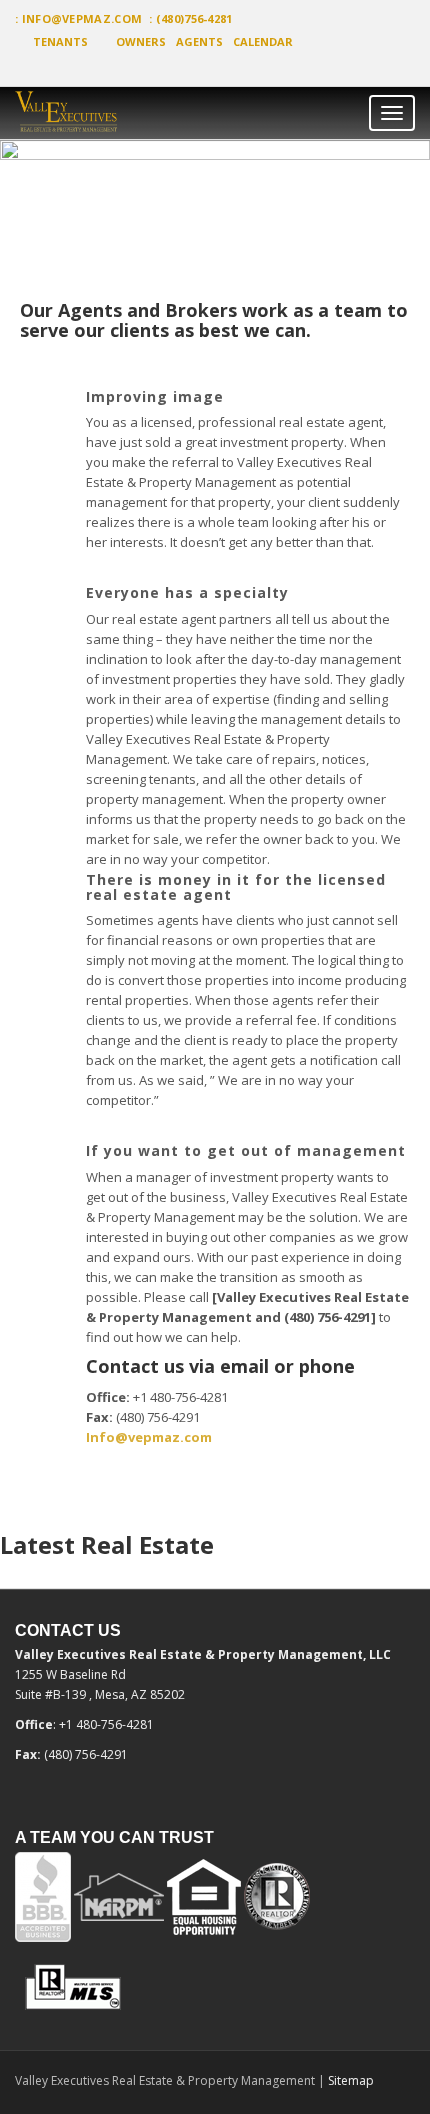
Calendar (263, 41)
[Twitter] (35, 67)
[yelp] (53, 67)
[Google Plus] (71, 67)
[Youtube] (89, 67)
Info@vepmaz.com (82, 18)
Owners (141, 41)
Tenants (60, 41)
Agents (199, 41)
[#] (107, 113)
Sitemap (351, 2080)
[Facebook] (14, 67)
